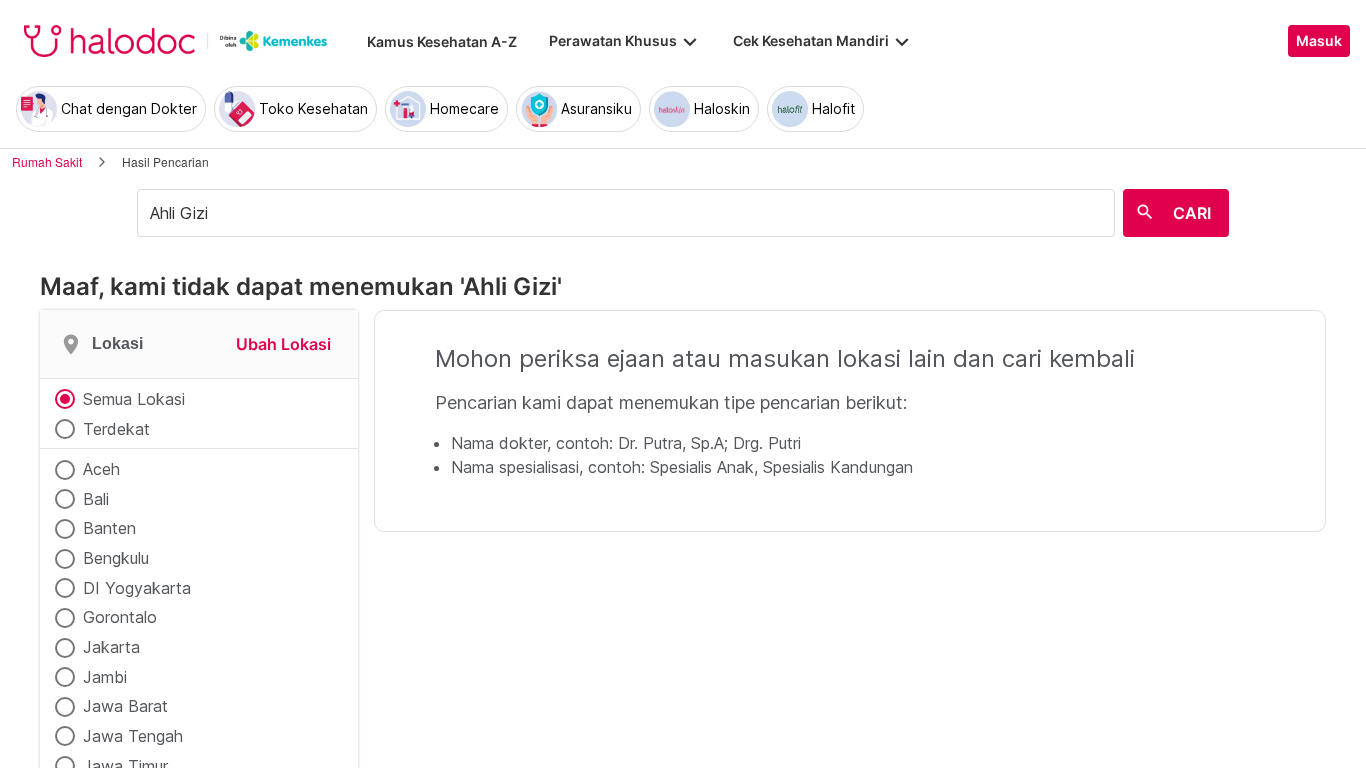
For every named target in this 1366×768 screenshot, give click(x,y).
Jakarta (111, 647)
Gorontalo (120, 617)
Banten (109, 528)
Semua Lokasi (134, 399)
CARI (1192, 213)
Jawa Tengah (133, 736)
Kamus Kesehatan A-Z (442, 41)
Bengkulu (116, 558)
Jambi (105, 677)
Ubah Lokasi (283, 344)
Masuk (1319, 41)
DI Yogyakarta (137, 588)
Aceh (101, 469)
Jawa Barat (125, 706)
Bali (96, 499)
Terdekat (116, 429)
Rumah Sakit (47, 161)
